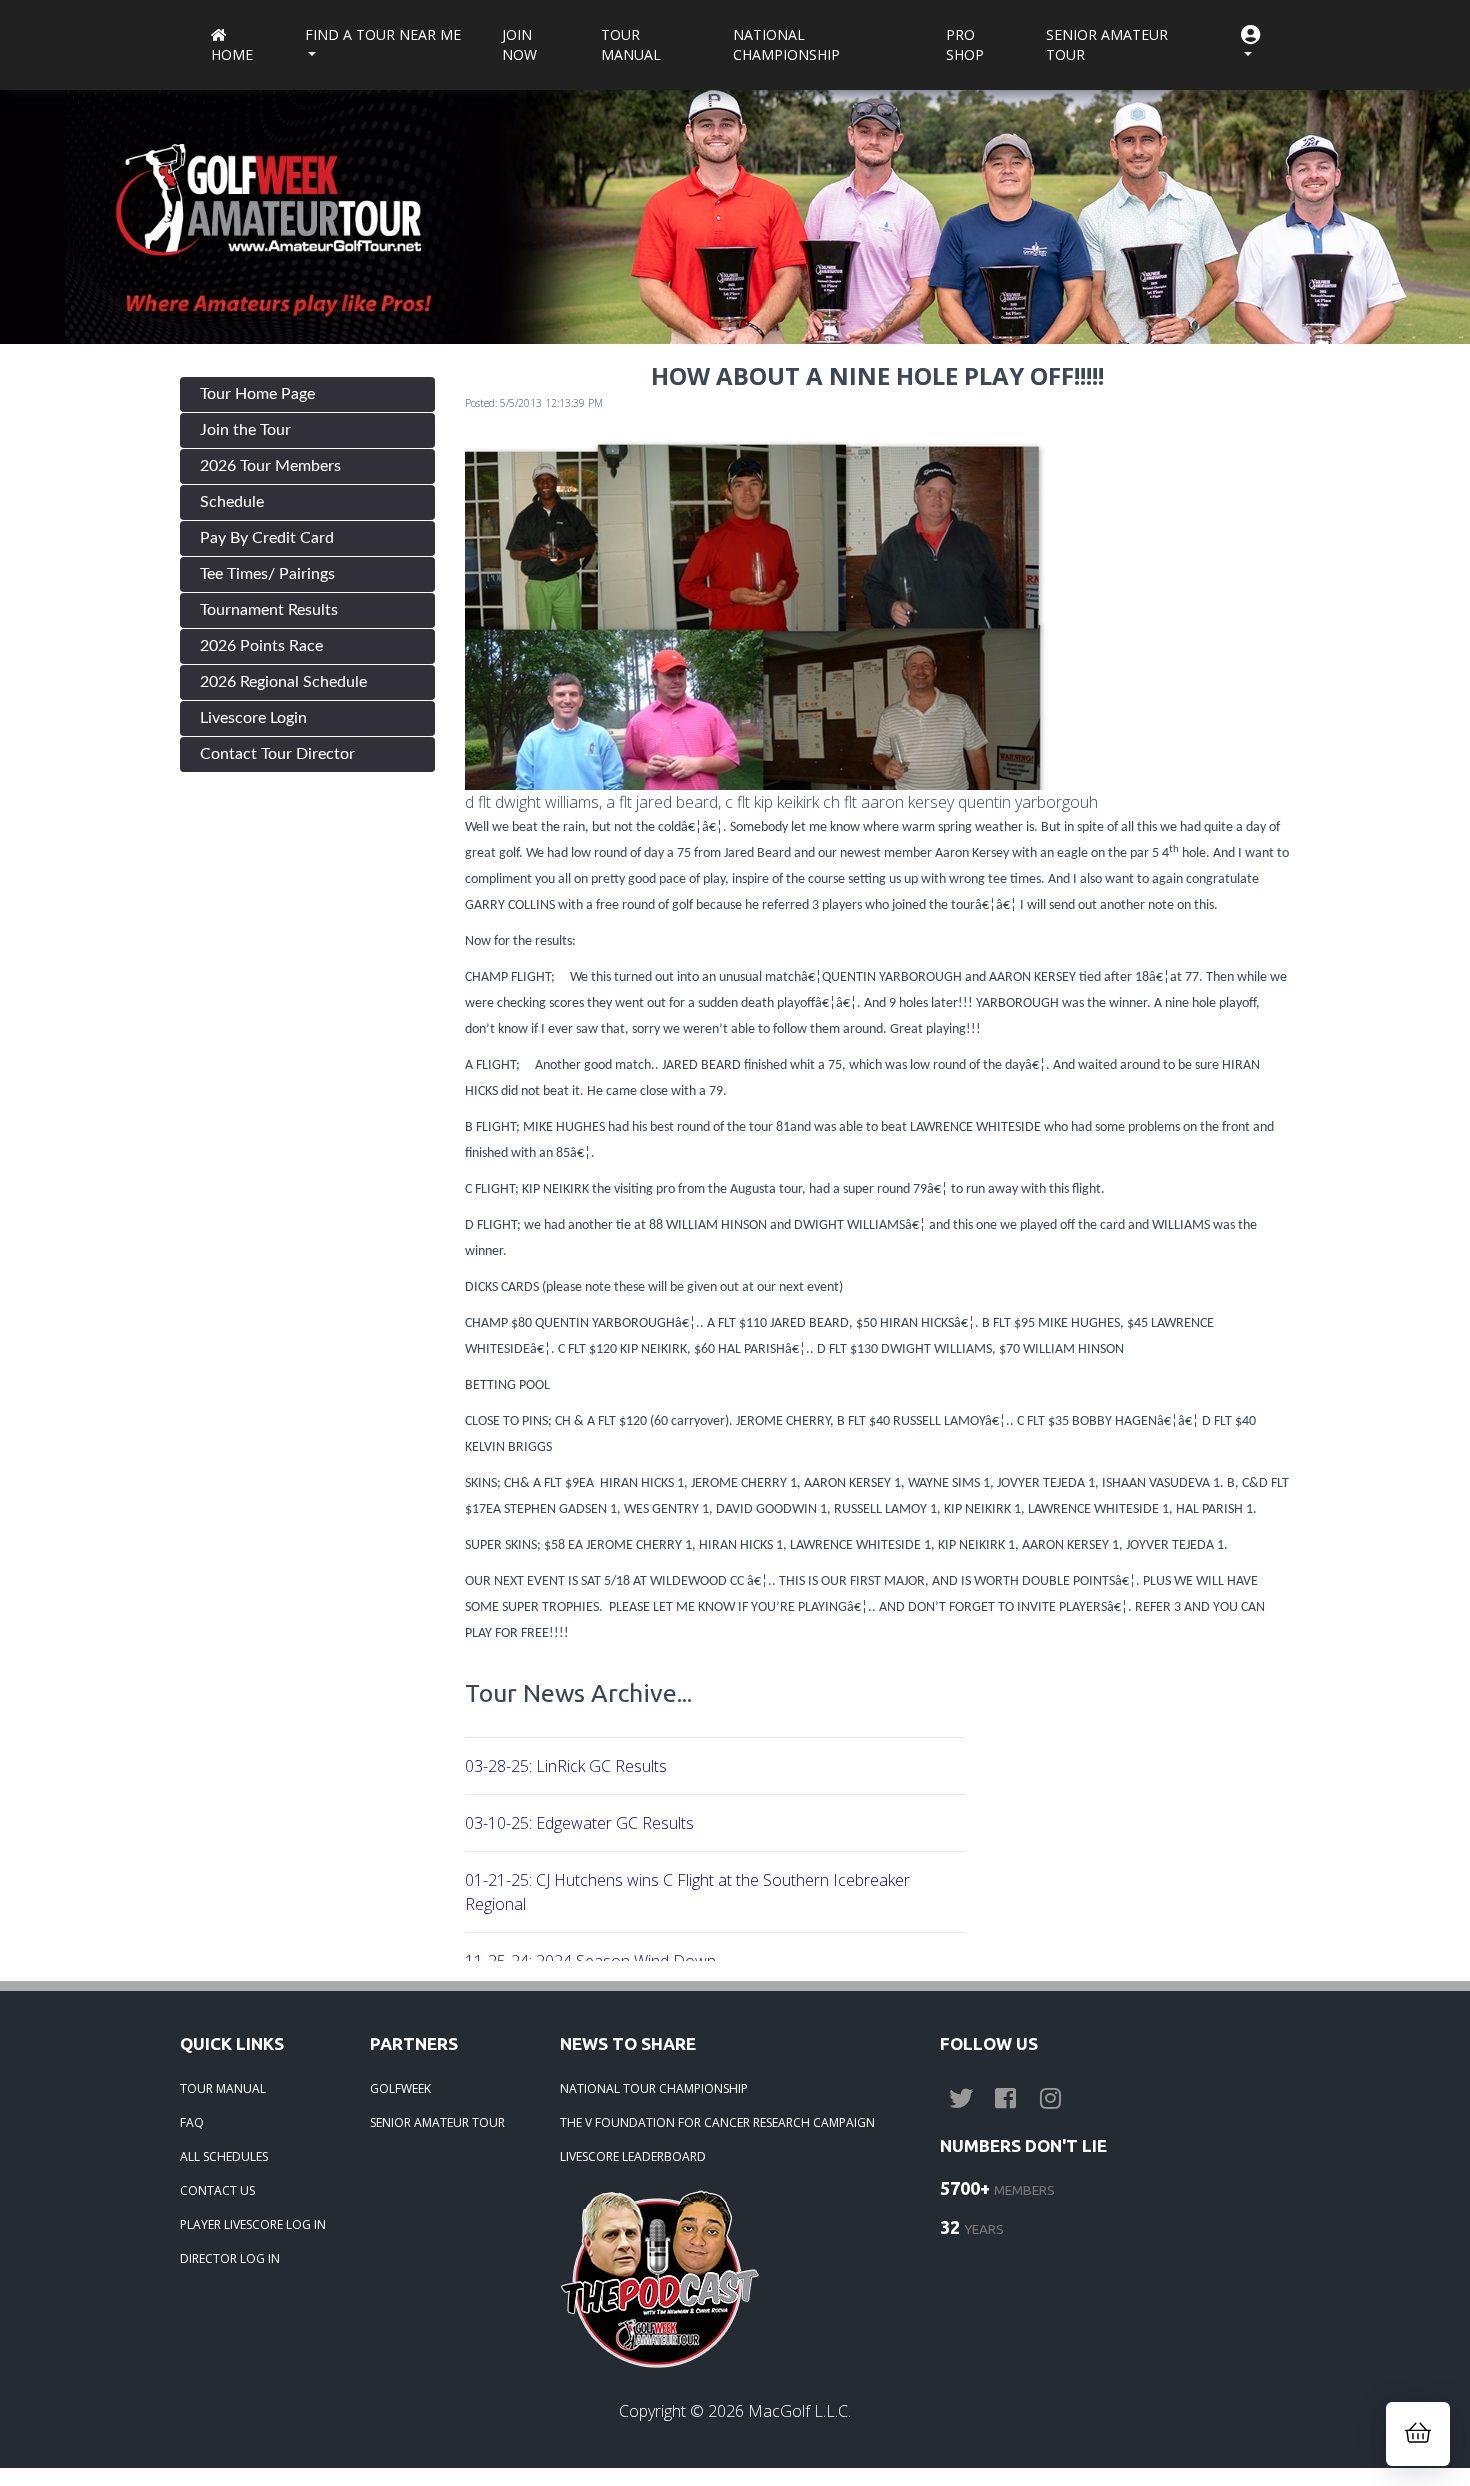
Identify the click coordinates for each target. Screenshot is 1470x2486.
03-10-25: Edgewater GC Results (579, 1823)
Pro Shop (965, 44)
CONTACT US (217, 2190)
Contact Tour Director (277, 754)
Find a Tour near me (383, 34)
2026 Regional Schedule (283, 682)
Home (232, 54)
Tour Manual (631, 44)
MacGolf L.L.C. (799, 2411)
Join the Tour (245, 430)
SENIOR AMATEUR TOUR (437, 2122)
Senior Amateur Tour (1107, 44)
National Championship (786, 44)
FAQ (192, 2122)
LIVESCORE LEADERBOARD (633, 2156)
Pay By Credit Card (267, 538)
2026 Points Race (261, 646)
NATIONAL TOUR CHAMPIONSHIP (654, 2088)
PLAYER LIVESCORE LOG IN (253, 2224)
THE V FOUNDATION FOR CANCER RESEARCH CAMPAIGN (717, 2122)
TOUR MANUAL (223, 2088)
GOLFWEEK (400, 2088)
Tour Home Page (257, 394)
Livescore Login (253, 718)
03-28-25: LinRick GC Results (566, 1766)
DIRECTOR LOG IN (230, 2258)
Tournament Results (269, 610)
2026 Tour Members (270, 466)
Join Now (519, 44)
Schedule (232, 502)
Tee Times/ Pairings (267, 574)
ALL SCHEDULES (224, 2156)
